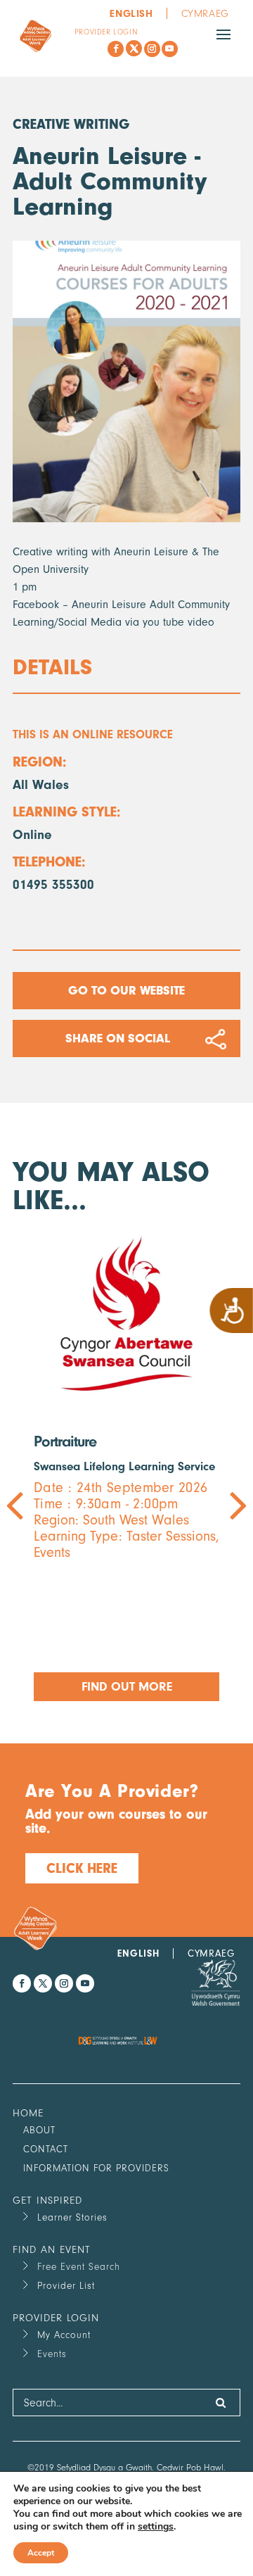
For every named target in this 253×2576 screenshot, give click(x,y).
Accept (41, 2553)
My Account (64, 2335)
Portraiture (65, 1441)
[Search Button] (221, 2403)
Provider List (66, 2286)
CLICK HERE (82, 1868)
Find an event (52, 2250)
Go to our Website (126, 991)
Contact (46, 2149)
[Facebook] (116, 49)
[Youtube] (170, 49)
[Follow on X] (134, 48)
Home (28, 2113)
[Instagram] (152, 49)
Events (52, 2354)
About (39, 2130)
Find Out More (127, 1687)
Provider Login (106, 32)
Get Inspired (47, 2201)
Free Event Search (79, 2267)
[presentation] (70, 1467)
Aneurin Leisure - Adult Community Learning (110, 181)
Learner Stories (72, 2217)
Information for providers (96, 2168)
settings (156, 2527)
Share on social (118, 1038)
